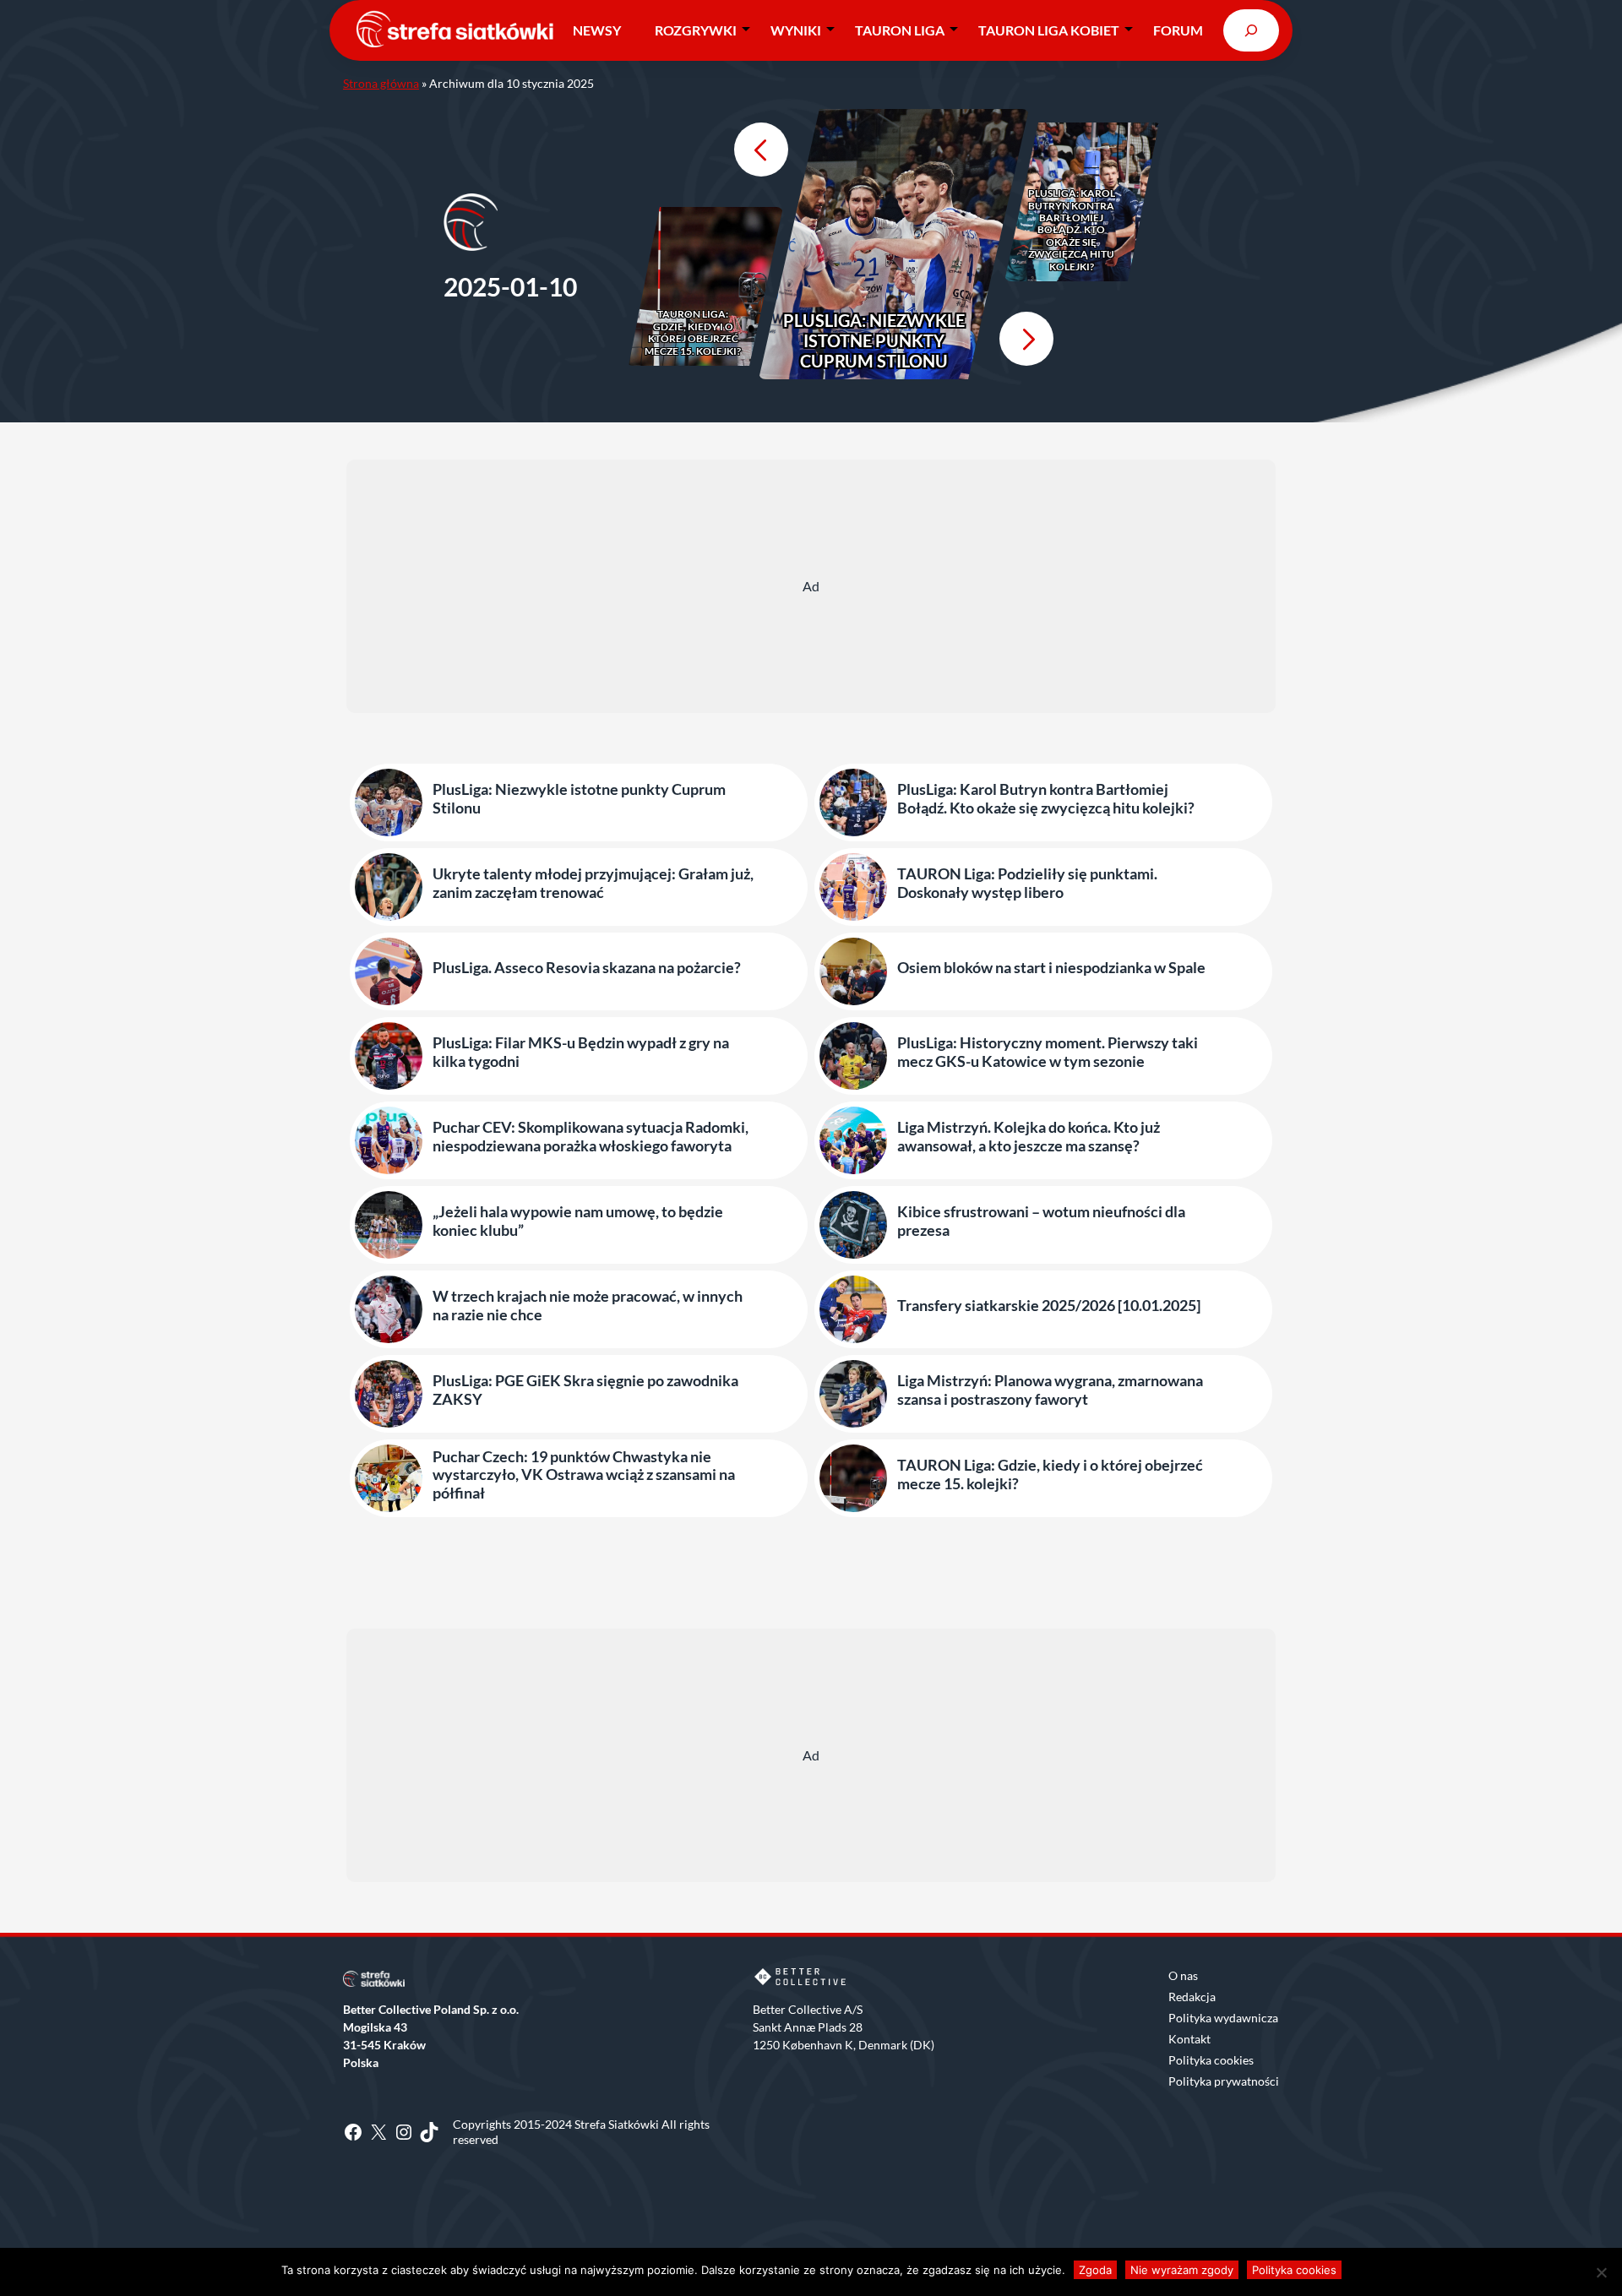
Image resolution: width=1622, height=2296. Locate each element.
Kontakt (1189, 2039)
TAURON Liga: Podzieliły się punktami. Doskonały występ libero (1027, 883)
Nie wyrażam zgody (1182, 2270)
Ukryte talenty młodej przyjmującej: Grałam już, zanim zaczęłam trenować (593, 883)
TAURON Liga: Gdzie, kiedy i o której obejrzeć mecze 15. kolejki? (693, 332)
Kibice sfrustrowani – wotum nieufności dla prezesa (1041, 1221)
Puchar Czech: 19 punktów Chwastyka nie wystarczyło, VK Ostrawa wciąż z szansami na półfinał (584, 1475)
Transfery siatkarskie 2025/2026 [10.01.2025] (1049, 1306)
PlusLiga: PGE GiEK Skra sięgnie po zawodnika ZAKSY (585, 1390)
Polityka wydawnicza (1223, 2018)
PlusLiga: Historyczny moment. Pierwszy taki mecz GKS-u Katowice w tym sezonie (1048, 1052)
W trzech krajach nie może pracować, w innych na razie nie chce (588, 1306)
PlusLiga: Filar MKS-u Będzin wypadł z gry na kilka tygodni (581, 1052)
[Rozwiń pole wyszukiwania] (1251, 30)
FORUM (1178, 30)
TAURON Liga (900, 30)
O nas (1183, 1975)
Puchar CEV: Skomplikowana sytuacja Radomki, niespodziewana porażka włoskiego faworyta (591, 1137)
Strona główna (381, 83)
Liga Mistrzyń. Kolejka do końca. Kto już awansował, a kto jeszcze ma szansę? (1029, 1137)
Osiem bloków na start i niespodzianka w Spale (1051, 968)
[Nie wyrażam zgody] (1601, 2272)
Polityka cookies (1211, 2060)
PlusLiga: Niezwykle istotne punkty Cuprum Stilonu (874, 340)
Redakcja (1192, 1997)
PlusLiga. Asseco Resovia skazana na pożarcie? (587, 968)
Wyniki (796, 30)
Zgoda (1095, 2270)
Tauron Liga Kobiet (1049, 30)
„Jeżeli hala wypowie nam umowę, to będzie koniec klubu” (578, 1221)
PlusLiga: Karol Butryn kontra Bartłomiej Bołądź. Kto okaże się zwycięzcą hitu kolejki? (1072, 230)
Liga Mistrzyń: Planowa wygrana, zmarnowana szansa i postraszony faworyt (1050, 1390)
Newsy (597, 30)
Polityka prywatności (1224, 2081)
